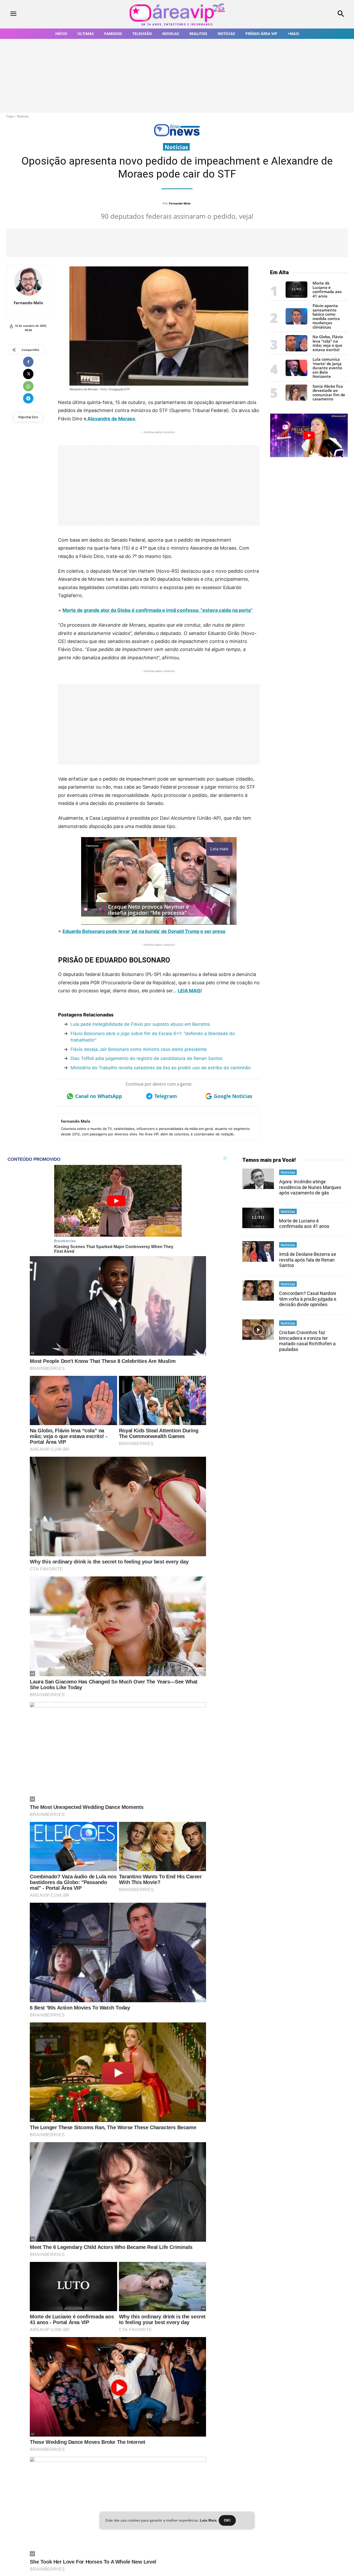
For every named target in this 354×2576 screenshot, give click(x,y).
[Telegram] (28, 398)
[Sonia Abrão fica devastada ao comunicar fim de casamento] (296, 399)
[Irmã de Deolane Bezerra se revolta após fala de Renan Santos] (258, 1251)
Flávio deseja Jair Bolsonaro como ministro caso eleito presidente (139, 1049)
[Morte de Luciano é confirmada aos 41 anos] (296, 296)
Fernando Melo (180, 203)
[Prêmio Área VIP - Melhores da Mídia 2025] (309, 435)
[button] (310, 14)
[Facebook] (28, 362)
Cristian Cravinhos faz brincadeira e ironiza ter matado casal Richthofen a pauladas (307, 1341)
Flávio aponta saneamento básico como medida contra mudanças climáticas (326, 316)
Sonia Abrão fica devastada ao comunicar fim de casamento (329, 393)
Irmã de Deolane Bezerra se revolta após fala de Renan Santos (308, 1260)
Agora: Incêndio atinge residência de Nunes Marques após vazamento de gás (310, 1187)
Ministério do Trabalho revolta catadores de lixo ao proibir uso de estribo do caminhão (161, 1068)
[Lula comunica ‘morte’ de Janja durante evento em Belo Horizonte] (296, 375)
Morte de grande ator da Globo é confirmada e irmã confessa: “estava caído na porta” (158, 610)
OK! (227, 2520)
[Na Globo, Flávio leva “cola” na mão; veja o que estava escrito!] (296, 350)
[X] (28, 374)
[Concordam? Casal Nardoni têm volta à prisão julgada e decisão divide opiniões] (258, 1290)
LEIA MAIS (189, 991)
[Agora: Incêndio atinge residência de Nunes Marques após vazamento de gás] (258, 1179)
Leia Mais (208, 2520)
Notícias (23, 116)
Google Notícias (233, 1096)
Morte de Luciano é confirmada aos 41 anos (327, 289)
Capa (10, 116)
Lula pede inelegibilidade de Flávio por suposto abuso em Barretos (140, 1024)
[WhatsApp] (28, 386)
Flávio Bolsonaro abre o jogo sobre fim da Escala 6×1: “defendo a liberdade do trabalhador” (153, 1037)
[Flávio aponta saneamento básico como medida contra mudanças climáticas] (296, 323)
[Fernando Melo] (29, 281)
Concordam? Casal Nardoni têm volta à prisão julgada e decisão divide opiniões (308, 1299)
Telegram (166, 1096)
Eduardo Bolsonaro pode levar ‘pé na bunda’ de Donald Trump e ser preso (144, 931)
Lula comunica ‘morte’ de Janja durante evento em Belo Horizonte (327, 368)
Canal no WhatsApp (99, 1096)
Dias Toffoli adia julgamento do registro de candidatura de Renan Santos (147, 1058)
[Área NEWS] (177, 135)
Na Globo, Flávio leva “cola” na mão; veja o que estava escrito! (328, 343)
